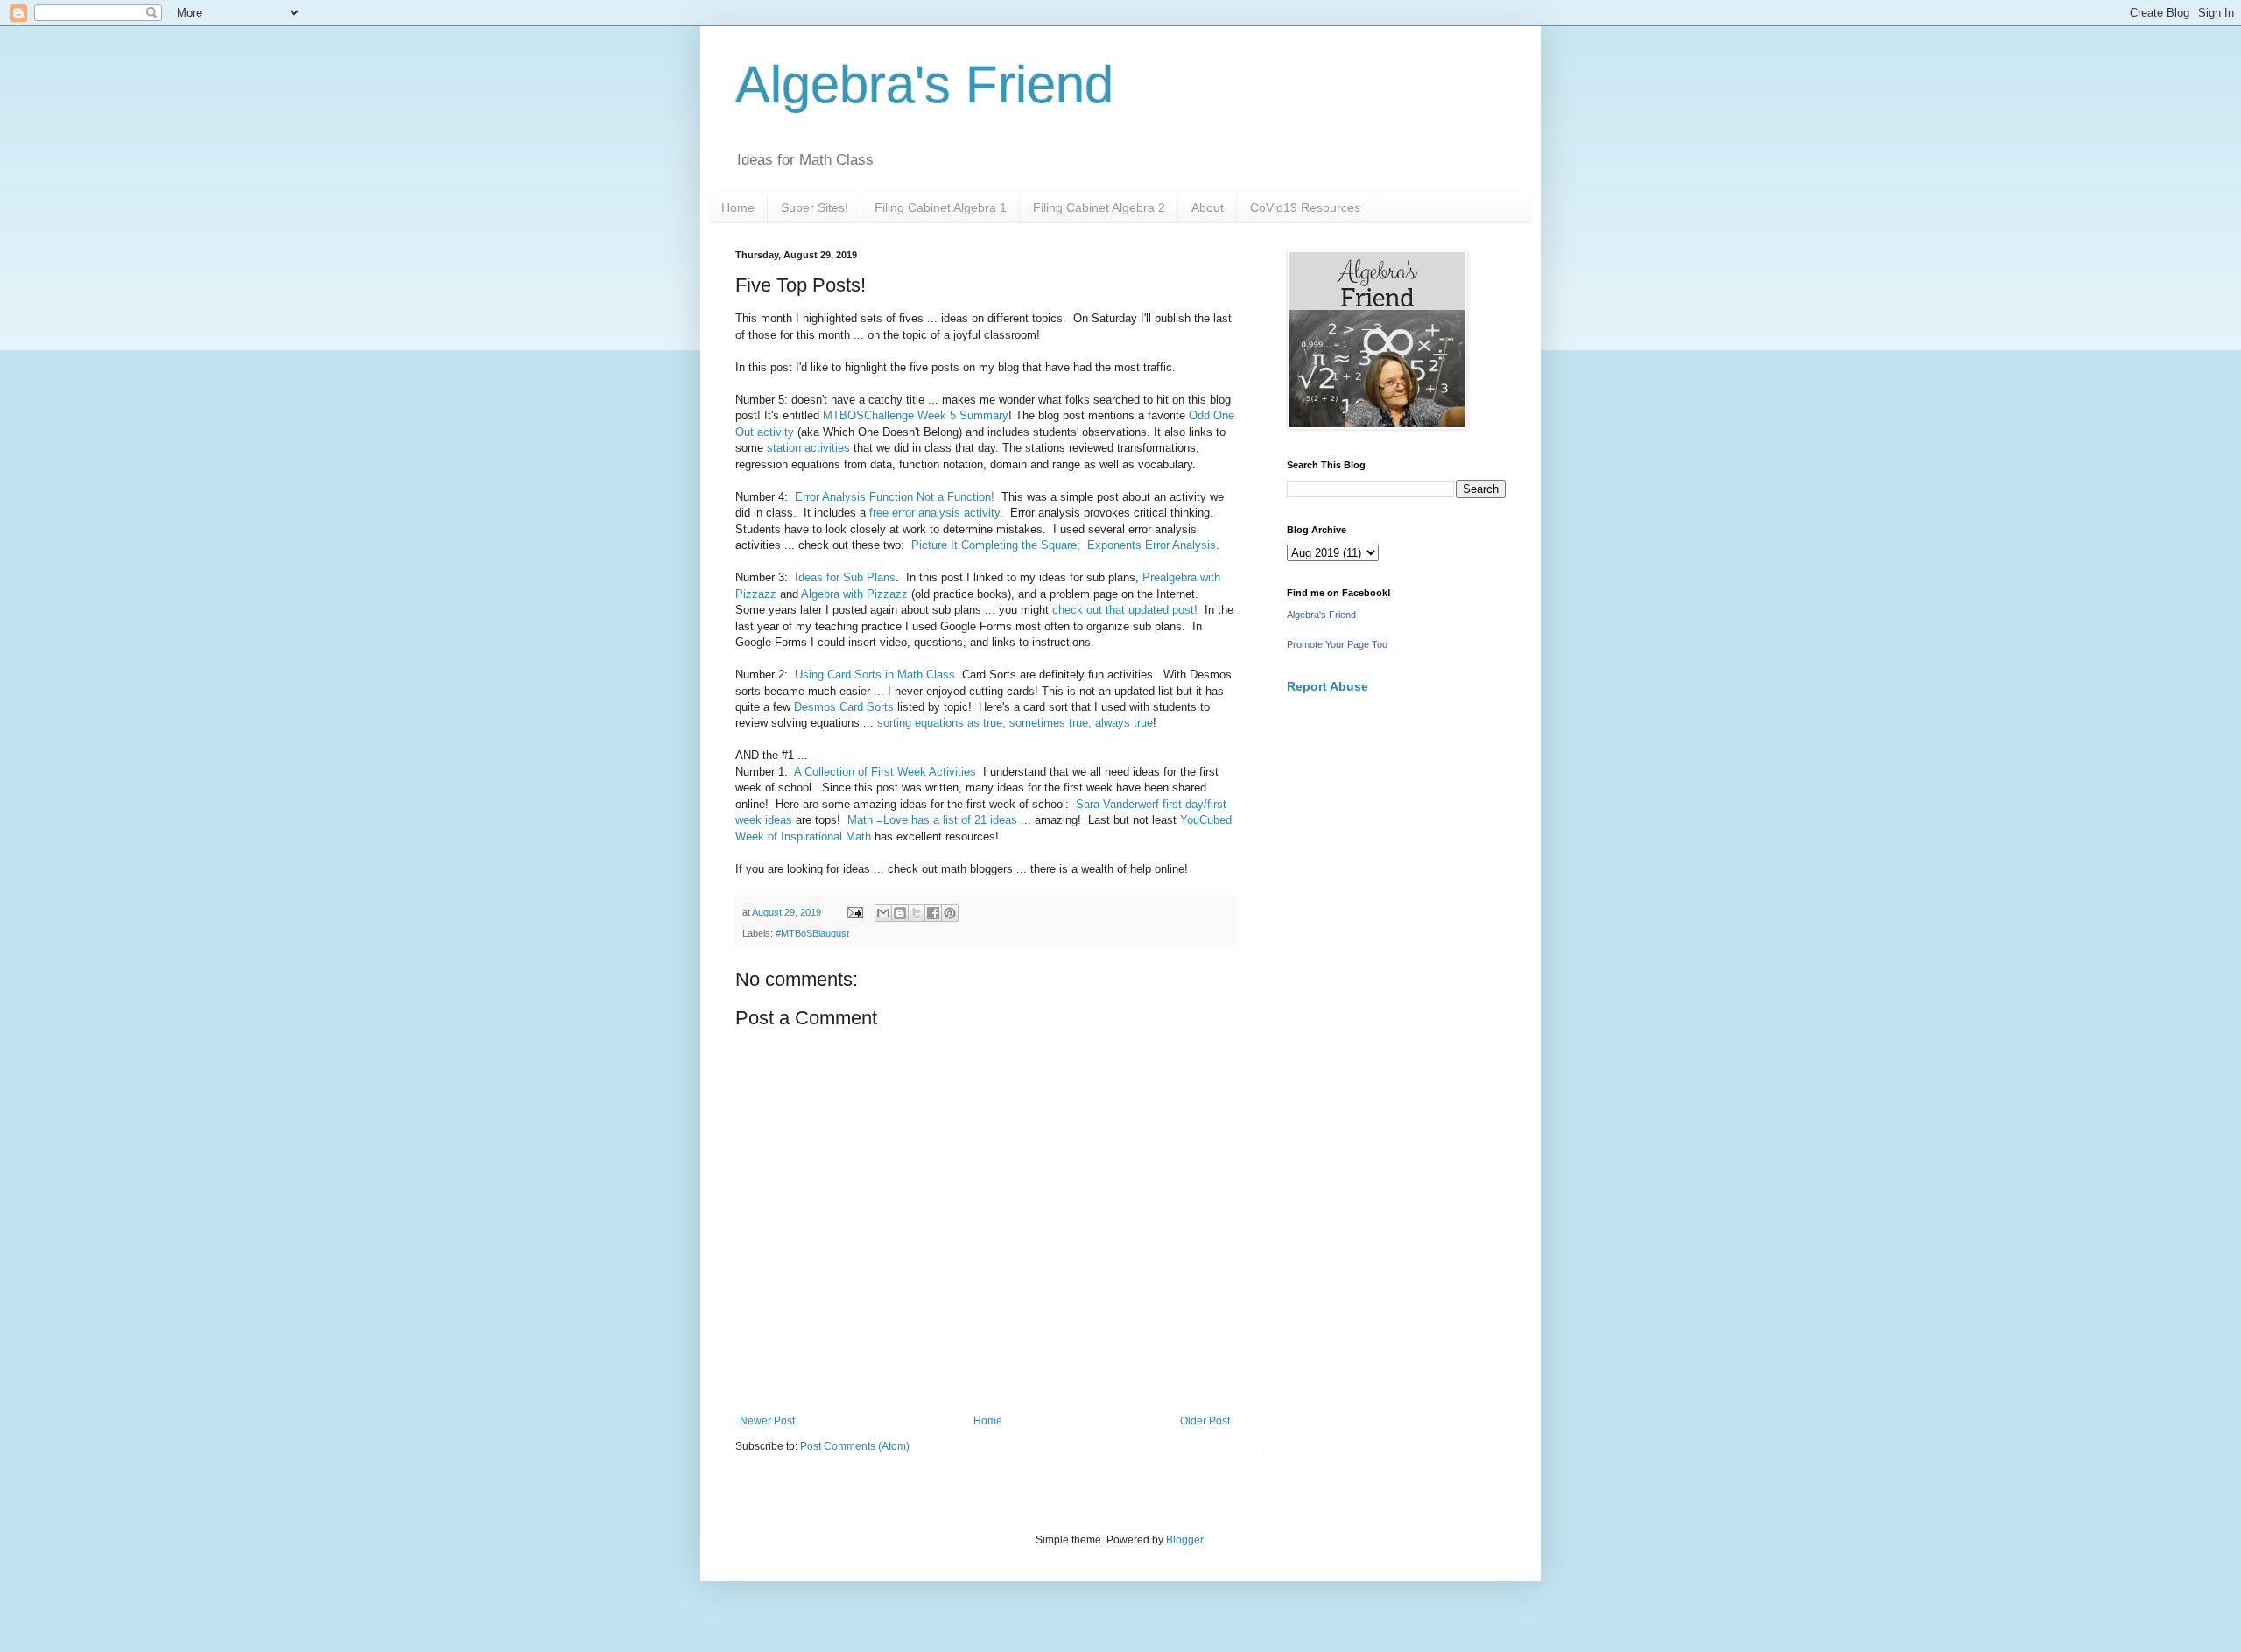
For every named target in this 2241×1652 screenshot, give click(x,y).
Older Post (1205, 1421)
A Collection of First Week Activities (885, 772)
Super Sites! (815, 207)
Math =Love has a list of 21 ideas (932, 820)
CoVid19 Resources (1305, 207)
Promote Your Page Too (1337, 644)
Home (738, 207)
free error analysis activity (934, 513)
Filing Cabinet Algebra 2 (1099, 207)
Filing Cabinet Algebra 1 (941, 207)
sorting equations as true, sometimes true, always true (1015, 723)
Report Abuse (1328, 686)
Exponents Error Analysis (1152, 545)
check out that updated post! (1125, 610)
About (1208, 207)
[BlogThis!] (900, 913)
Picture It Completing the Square (994, 545)
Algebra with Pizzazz (856, 594)
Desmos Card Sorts (844, 707)
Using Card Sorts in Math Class (875, 675)
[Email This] (883, 913)
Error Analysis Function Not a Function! (893, 497)
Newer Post (767, 1421)
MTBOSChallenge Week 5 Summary (916, 415)
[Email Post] (854, 912)
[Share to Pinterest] (950, 913)
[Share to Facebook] (933, 913)
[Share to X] (917, 913)
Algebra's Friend (924, 84)
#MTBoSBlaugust (812, 933)
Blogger (1184, 1540)
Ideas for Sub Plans (845, 577)
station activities (810, 448)
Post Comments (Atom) (855, 1446)
